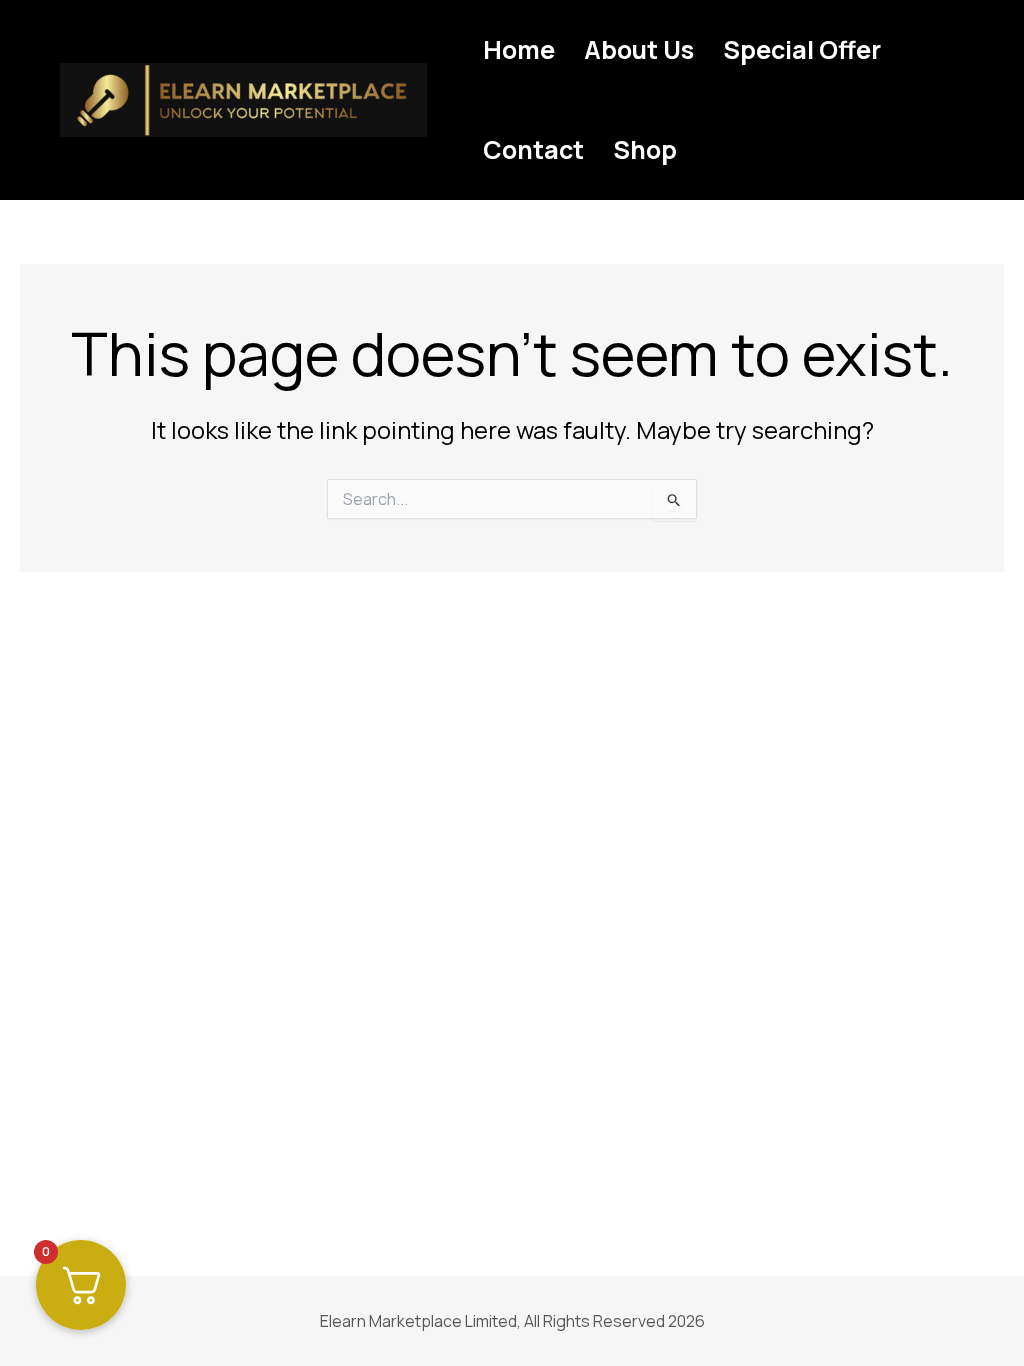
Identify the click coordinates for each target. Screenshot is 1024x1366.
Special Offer (802, 49)
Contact (533, 149)
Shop (645, 149)
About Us (639, 49)
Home (519, 49)
